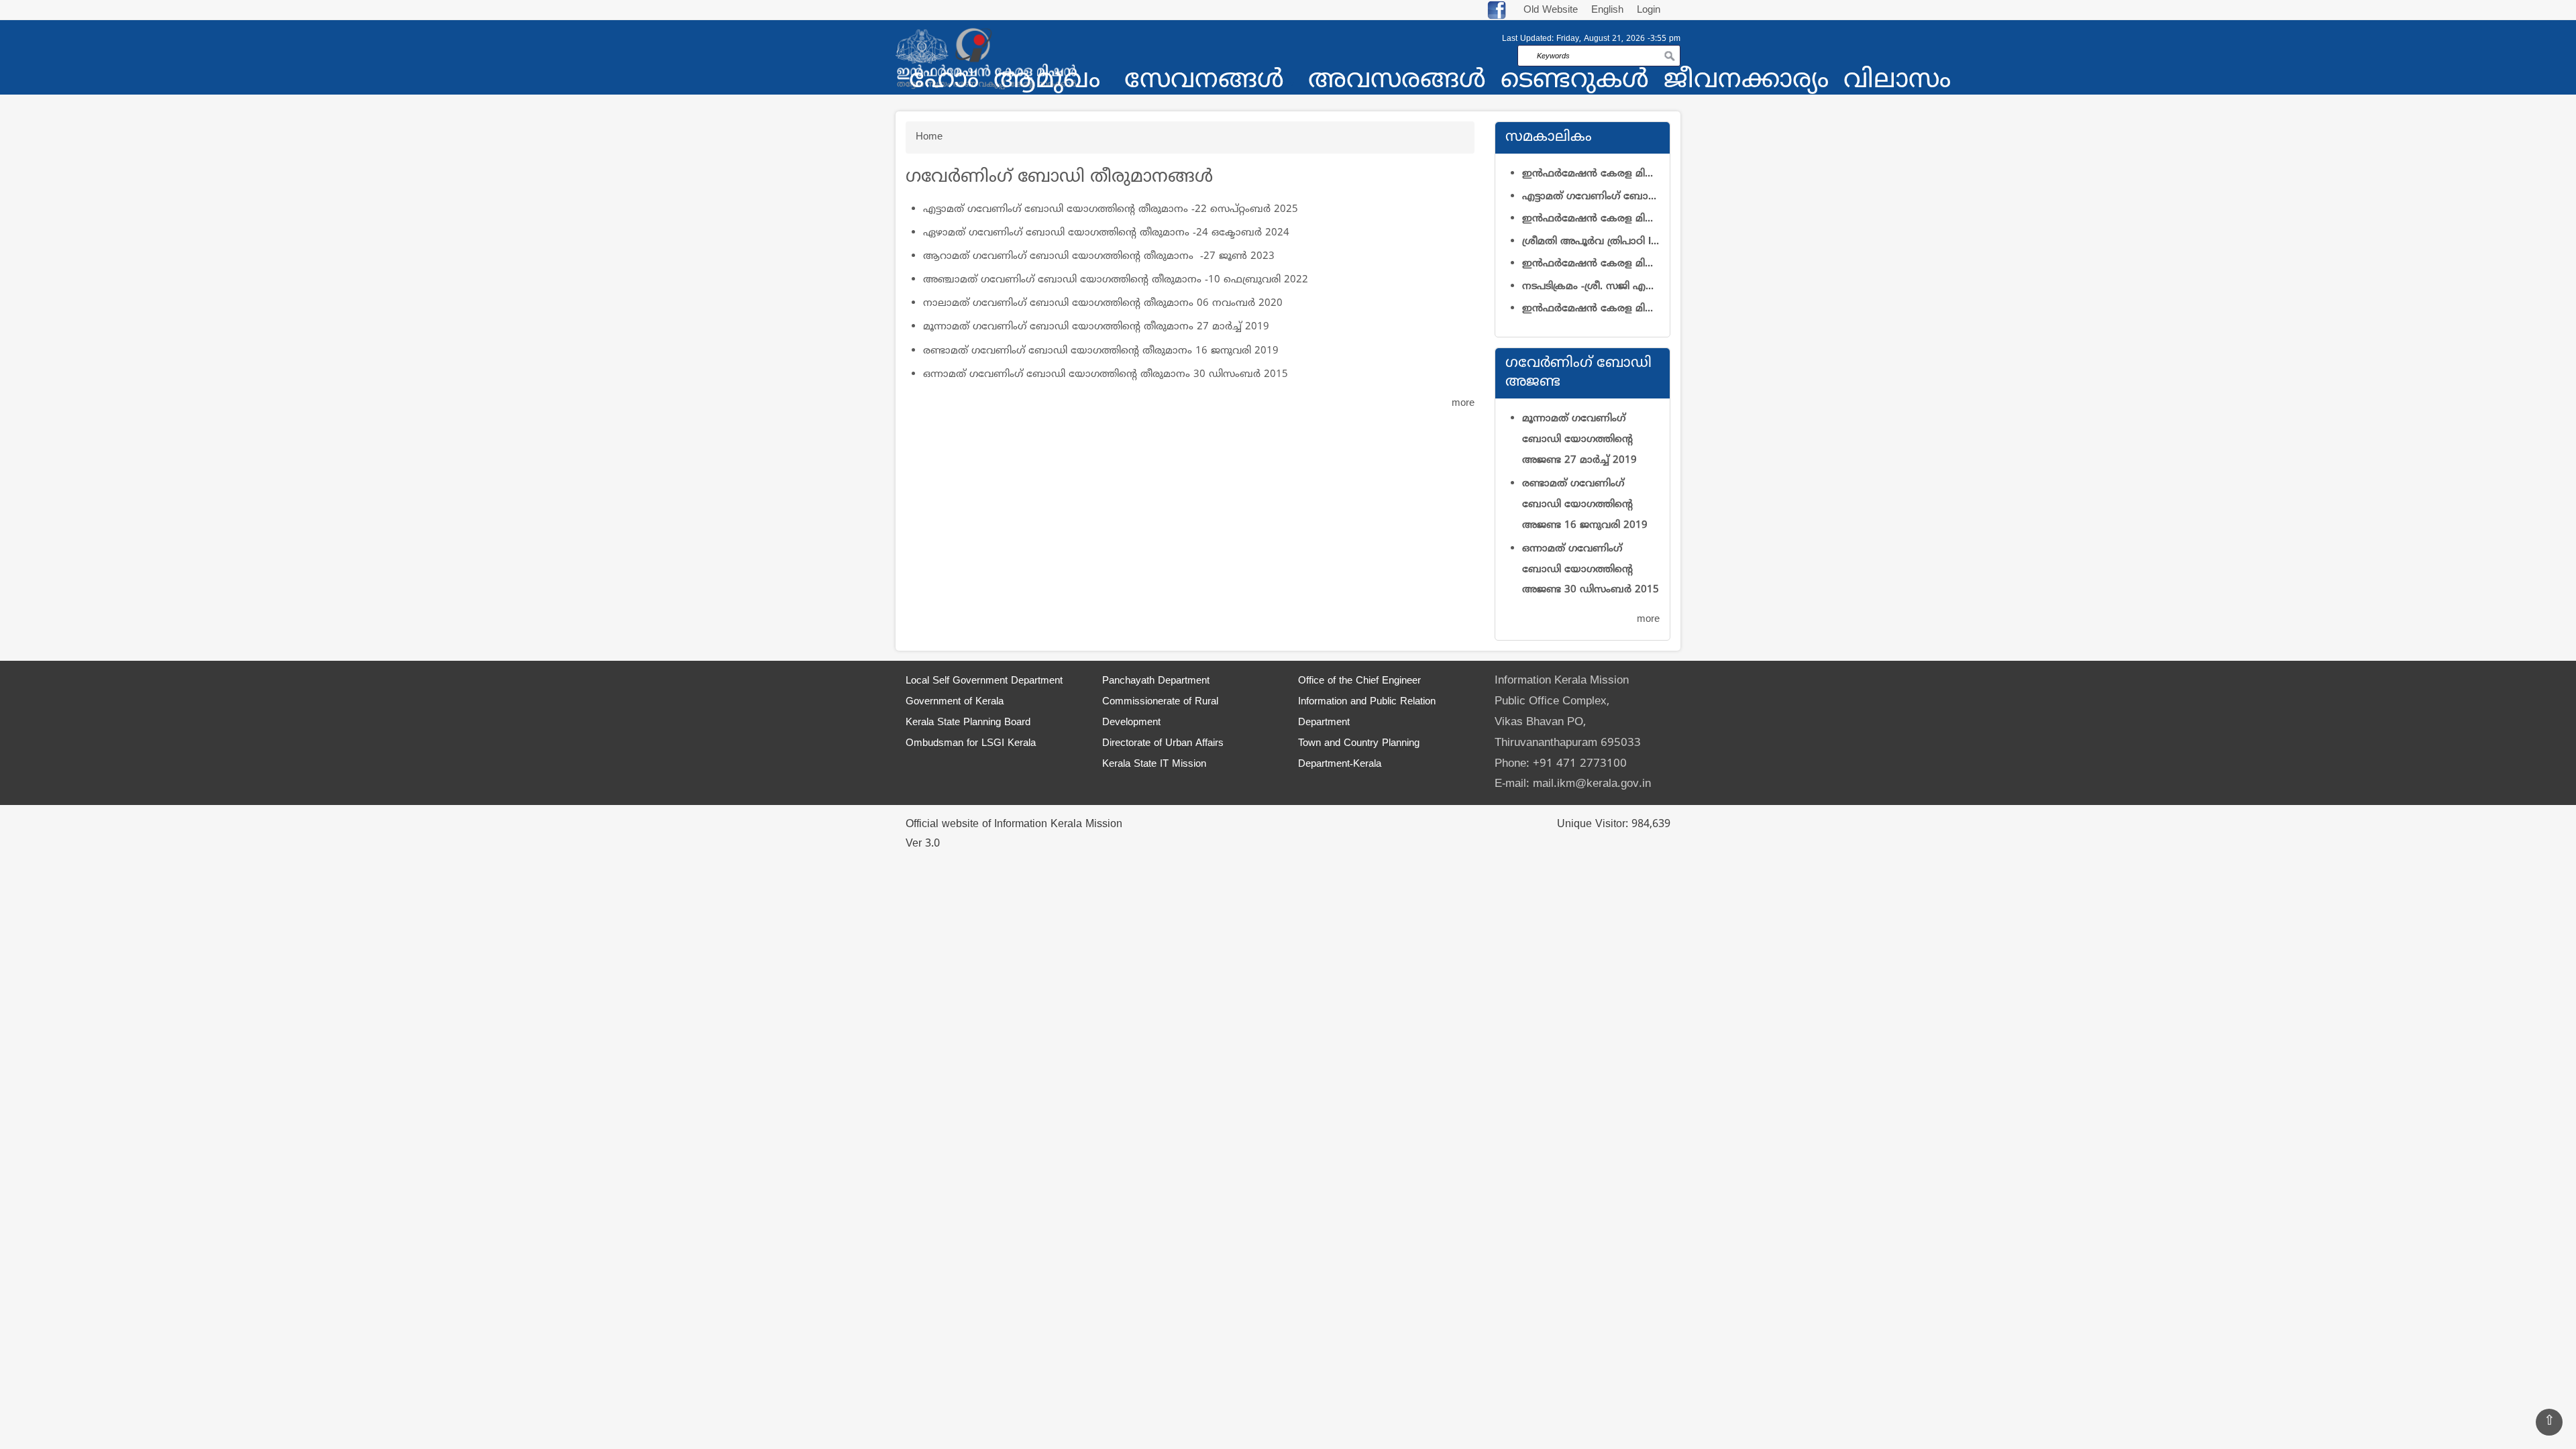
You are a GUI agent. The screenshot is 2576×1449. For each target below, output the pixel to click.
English (1609, 10)
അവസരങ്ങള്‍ (1397, 82)
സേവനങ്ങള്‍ (1204, 82)
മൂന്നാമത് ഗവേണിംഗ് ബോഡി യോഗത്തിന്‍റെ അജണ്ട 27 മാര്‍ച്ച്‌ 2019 (1579, 440)
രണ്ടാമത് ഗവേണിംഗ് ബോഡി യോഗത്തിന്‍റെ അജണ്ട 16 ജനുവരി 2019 (1585, 505)
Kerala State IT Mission (1154, 764)
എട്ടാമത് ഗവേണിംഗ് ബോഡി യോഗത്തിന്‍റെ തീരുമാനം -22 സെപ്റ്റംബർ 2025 (1111, 210)
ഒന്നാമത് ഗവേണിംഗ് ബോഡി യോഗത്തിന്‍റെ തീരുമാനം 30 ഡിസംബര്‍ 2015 (1106, 375)
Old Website (1551, 10)
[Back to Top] (2549, 1422)
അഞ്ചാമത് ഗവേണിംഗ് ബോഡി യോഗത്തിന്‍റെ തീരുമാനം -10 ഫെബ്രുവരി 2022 (1116, 280)
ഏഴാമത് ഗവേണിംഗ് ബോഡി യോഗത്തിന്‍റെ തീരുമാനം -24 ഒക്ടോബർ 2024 (1106, 233)
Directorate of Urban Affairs (1163, 744)
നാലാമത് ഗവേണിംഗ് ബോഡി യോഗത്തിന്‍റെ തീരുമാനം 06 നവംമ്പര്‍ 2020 (1103, 304)
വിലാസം (1897, 82)
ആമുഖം (1047, 82)
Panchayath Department (1156, 681)
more (1463, 404)
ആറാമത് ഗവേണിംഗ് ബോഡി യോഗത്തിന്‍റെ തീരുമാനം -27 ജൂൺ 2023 (1099, 257)
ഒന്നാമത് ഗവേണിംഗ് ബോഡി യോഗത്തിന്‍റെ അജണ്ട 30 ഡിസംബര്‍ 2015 (1591, 570)
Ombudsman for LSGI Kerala (971, 744)
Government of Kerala (955, 702)
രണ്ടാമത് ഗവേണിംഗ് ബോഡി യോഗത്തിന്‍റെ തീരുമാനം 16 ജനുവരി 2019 (1101, 351)
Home (929, 137)
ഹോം (944, 82)
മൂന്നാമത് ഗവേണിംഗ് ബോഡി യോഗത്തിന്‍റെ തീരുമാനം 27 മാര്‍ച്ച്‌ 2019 (1096, 327)
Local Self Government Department (984, 681)
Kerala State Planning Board (968, 723)
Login (1649, 10)
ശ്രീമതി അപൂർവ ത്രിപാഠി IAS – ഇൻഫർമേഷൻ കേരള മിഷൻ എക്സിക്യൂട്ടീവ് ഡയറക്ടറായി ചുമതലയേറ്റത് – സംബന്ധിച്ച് (1591, 242)
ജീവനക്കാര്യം (1746, 82)
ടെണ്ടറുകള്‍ (1575, 82)
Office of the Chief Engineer (1359, 681)
